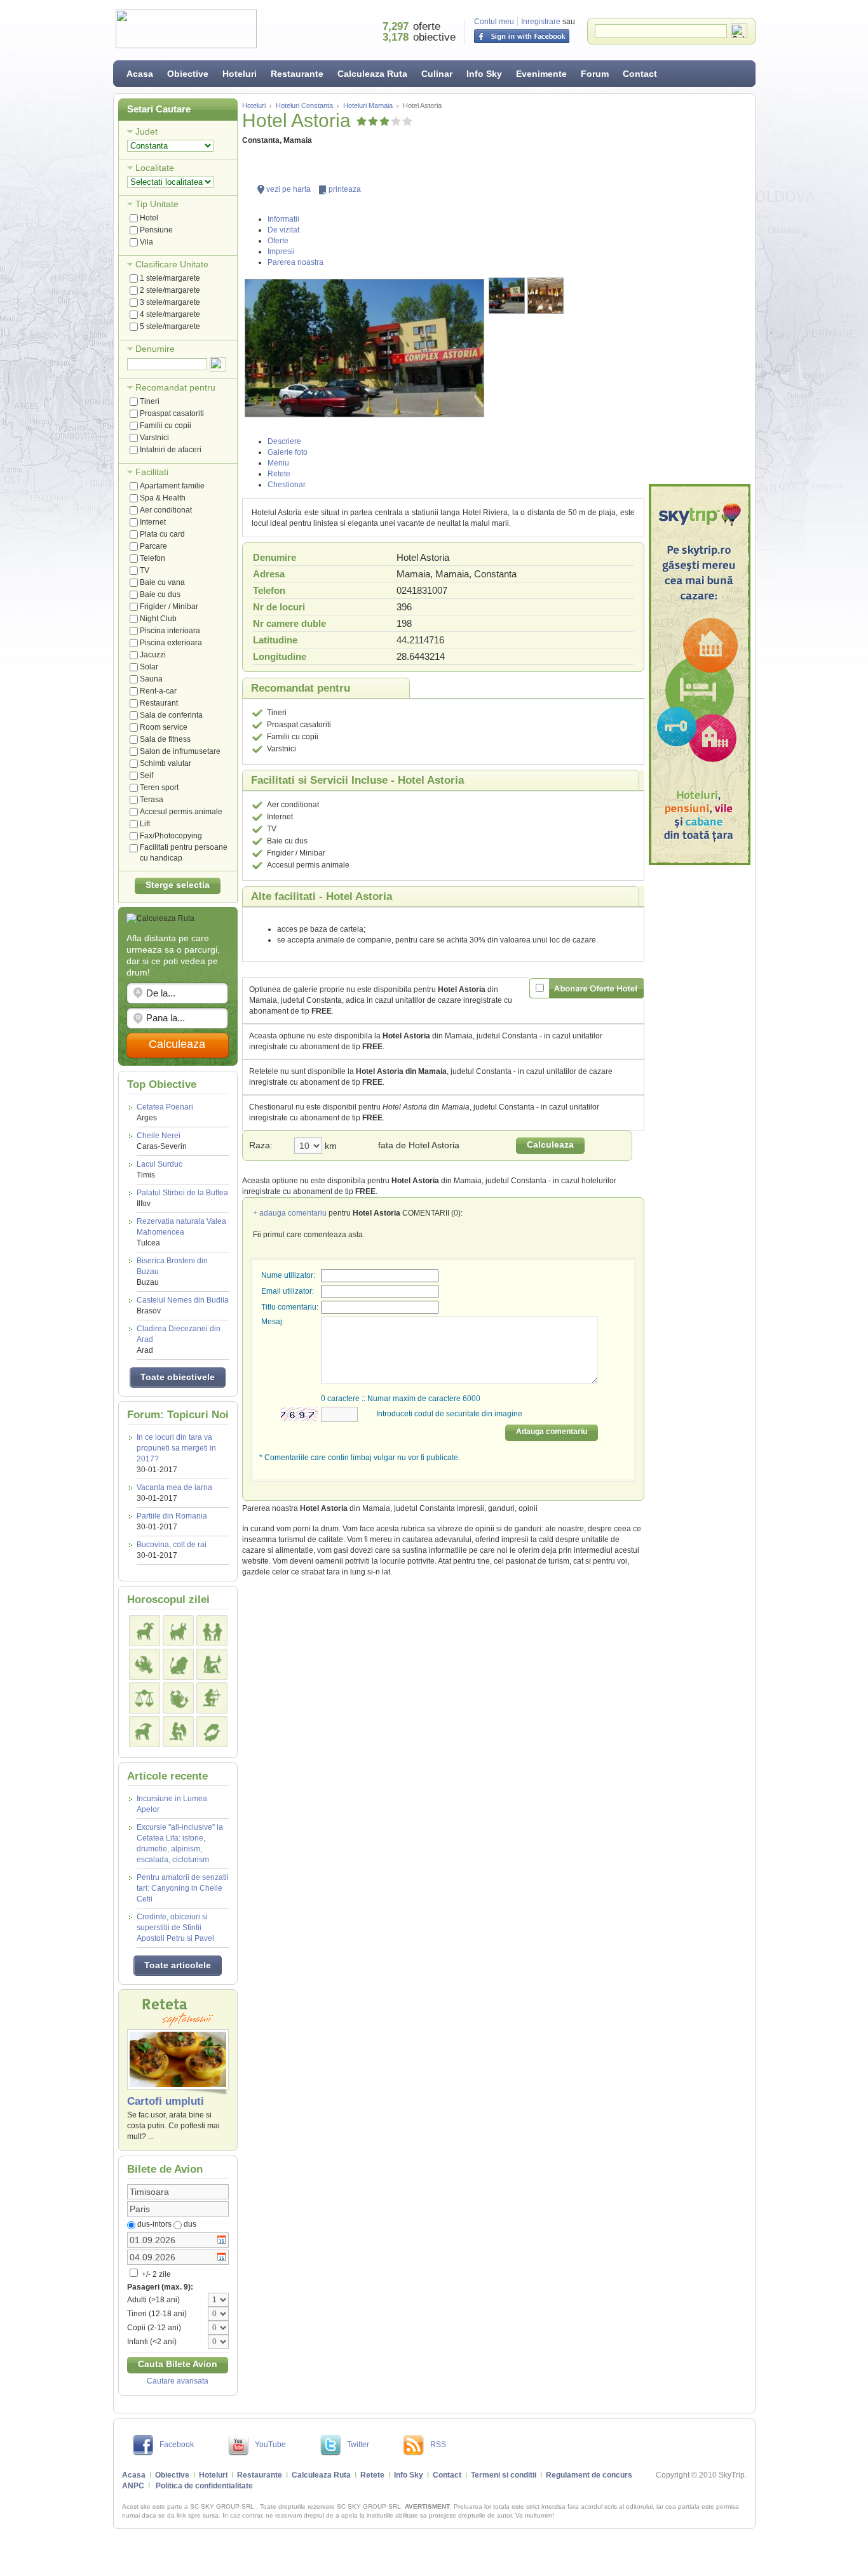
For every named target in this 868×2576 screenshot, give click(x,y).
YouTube (270, 2445)
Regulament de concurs (589, 2475)
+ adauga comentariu (290, 1213)
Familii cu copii (166, 426)
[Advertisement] (700, 289)
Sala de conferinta (171, 715)
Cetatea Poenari (165, 1112)
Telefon (153, 558)
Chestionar (287, 485)
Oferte (278, 241)
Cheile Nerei (162, 1141)
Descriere (284, 441)
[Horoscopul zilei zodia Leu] (178, 1664)
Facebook (177, 2445)
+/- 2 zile (155, 2274)
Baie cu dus (160, 594)
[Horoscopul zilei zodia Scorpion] (178, 1698)
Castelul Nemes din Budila (183, 1305)
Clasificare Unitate (172, 264)
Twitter (358, 2445)
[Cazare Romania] (700, 674)
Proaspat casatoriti (172, 413)
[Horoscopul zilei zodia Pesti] (212, 1732)
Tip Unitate (157, 204)
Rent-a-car (158, 691)
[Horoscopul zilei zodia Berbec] (145, 1631)
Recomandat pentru (175, 387)
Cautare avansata (178, 2381)
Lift (145, 824)
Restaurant (159, 703)
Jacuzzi (153, 655)
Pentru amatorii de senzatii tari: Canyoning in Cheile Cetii (183, 1888)
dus (190, 2224)
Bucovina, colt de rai (172, 1545)
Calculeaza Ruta (372, 74)
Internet (153, 522)
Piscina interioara (170, 631)
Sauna (151, 679)
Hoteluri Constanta (304, 105)
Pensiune (156, 230)
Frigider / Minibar (169, 607)
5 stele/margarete (170, 326)
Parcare (153, 546)
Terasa (152, 800)
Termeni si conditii (504, 2475)
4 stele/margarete (170, 314)
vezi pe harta (288, 189)
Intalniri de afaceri (171, 450)
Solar (149, 667)
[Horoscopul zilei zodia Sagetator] (212, 1698)
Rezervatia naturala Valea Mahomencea (181, 1232)
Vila (146, 242)
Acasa (140, 74)
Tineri (150, 401)
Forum (595, 74)
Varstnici (154, 438)
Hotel (149, 218)
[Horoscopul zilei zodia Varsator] (178, 1732)
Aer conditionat (166, 510)
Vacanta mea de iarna (174, 1487)
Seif (146, 775)
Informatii (283, 219)
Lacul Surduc (159, 1170)
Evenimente (541, 74)
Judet (146, 131)
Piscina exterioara (171, 643)
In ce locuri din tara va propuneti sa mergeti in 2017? (176, 1448)
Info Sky (484, 74)
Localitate (155, 168)
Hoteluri (240, 74)
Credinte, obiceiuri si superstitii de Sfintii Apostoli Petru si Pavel (175, 1928)
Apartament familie (172, 486)
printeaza (345, 189)
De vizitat (283, 230)
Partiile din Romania (172, 1516)
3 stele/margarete (170, 302)
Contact (640, 74)
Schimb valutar (166, 763)
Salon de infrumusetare (180, 751)
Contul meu (494, 22)
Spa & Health (163, 498)
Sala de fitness (165, 739)
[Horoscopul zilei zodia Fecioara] (212, 1664)
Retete (279, 474)
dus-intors (154, 2224)
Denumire (155, 349)
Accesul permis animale (181, 812)
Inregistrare (541, 22)
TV (145, 570)
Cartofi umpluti (166, 2101)
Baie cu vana (162, 582)
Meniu (278, 463)
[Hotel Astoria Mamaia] (364, 348)
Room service (164, 727)
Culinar (437, 74)
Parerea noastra (295, 262)
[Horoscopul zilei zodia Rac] (145, 1664)
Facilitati (152, 472)
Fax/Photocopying (171, 836)
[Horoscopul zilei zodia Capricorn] (145, 1732)
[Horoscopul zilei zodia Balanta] (145, 1698)
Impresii (281, 252)
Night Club (158, 619)
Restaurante (297, 74)
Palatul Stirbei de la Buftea (182, 1198)
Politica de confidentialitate (204, 2486)
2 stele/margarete (170, 290)
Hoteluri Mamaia (368, 105)
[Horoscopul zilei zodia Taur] (178, 1631)
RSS (438, 2445)
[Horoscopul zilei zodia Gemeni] (212, 1631)
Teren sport (159, 788)
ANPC (133, 2486)
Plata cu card (162, 534)
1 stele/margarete (170, 278)
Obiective (188, 74)
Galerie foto (288, 452)
